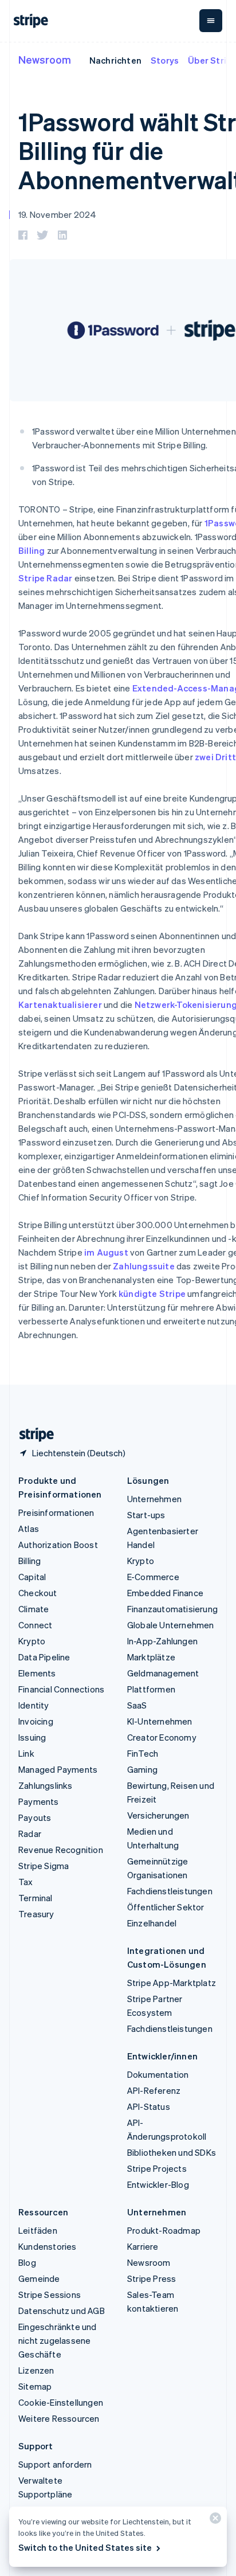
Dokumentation (158, 2074)
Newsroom (45, 59)
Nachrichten (115, 60)
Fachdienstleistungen (170, 1891)
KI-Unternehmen (160, 1721)
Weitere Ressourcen (59, 2418)
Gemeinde (39, 2278)
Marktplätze (151, 1657)
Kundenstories (48, 2246)
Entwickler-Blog (158, 2184)
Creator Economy (162, 1737)
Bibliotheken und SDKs (172, 2152)
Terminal (36, 1898)
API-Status (149, 2106)
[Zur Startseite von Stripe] (32, 1435)
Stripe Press (152, 2278)
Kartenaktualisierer (60, 1004)
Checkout (38, 1593)
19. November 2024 (57, 214)
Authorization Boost (58, 1545)
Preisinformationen (56, 1512)
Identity (34, 1705)
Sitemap (35, 2386)
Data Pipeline (44, 1657)
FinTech (143, 1753)
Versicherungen (158, 1815)
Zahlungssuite (144, 1266)
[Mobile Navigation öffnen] (211, 21)
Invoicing (36, 1721)
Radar (30, 1834)
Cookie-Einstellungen (61, 2402)
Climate (34, 1609)
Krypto (32, 1641)
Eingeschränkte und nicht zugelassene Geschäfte (58, 2340)
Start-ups (146, 1515)
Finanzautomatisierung (172, 1609)
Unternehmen (154, 1499)
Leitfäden (38, 2230)
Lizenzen (36, 2370)
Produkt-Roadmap (164, 2230)
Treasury (36, 1914)
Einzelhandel (152, 1923)
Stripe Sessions (50, 2294)
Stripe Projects (157, 2168)
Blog (27, 2262)
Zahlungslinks (46, 1785)
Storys (165, 60)
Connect (35, 1625)
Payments (39, 1801)
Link (26, 1753)
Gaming (142, 1769)
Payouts (35, 1817)
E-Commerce (153, 1577)
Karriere (143, 2246)
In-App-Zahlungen (162, 1641)
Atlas (29, 1529)
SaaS (137, 1705)
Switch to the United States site (85, 2547)
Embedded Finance (165, 1593)
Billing (29, 1561)
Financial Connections (61, 1689)
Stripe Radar (45, 578)
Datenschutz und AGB (62, 2311)
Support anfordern (55, 2464)
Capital (32, 1577)
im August (106, 1252)
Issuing (32, 1737)
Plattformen (151, 1689)
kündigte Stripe (152, 1293)
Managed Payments (58, 1769)
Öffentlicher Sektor (166, 1907)
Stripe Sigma (44, 1866)
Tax (26, 1882)
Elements (37, 1673)
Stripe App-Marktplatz (172, 1983)
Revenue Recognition (61, 1850)
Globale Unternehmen (171, 1625)
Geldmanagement (163, 1673)
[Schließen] (214, 2521)
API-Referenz (154, 2090)
